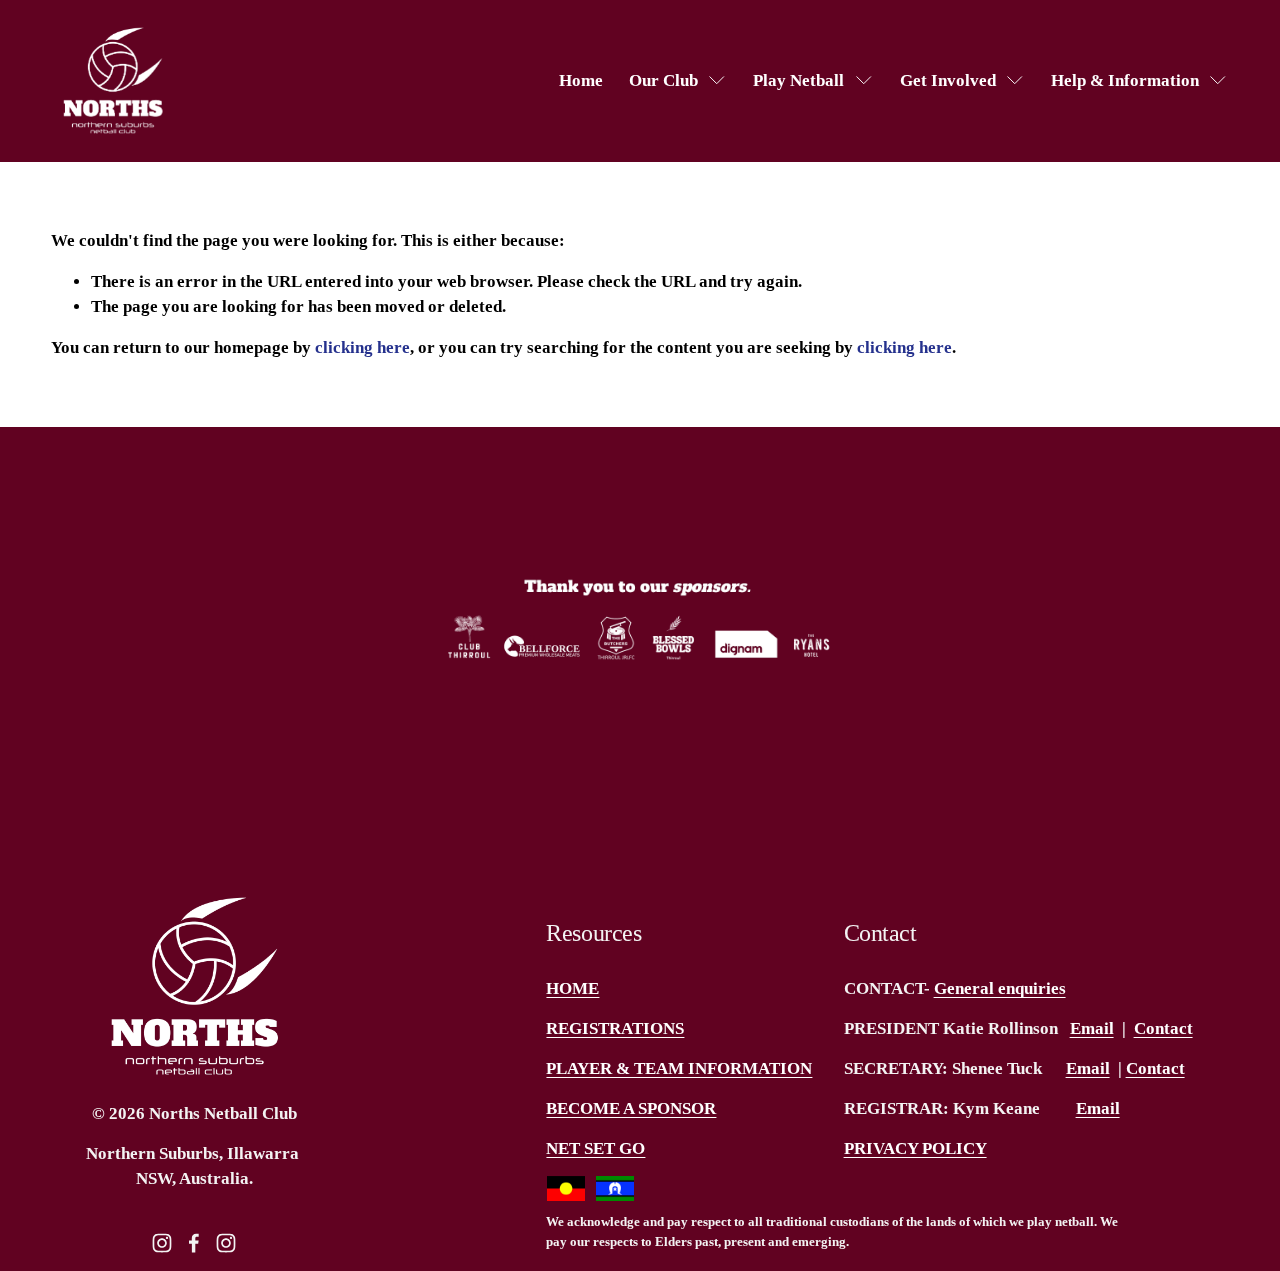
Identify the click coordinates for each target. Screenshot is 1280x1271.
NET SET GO (595, 1148)
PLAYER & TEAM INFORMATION (679, 1068)
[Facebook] (194, 1243)
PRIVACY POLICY (915, 1148)
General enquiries (1000, 988)
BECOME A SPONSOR (631, 1108)
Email (1092, 1028)
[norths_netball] (226, 1243)
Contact (1163, 1028)
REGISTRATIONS (615, 1028)
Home (581, 80)
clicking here (362, 347)
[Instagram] (162, 1243)
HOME (572, 988)
